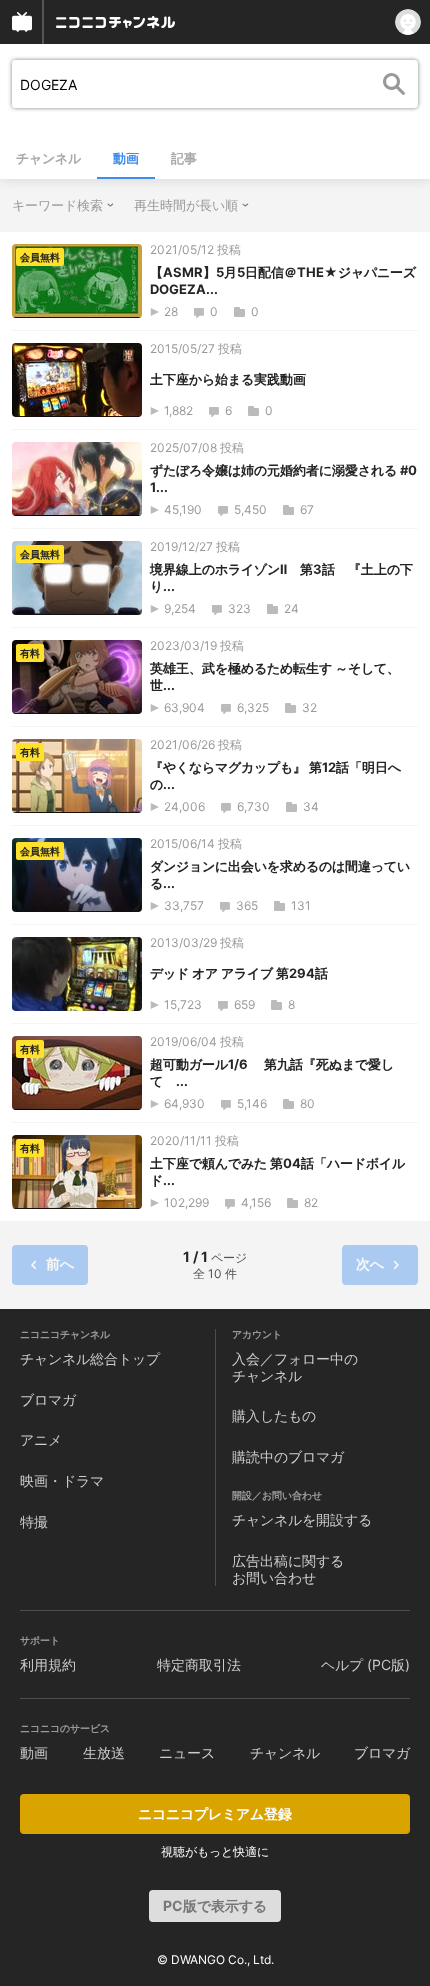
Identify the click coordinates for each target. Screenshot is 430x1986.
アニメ (41, 1439)
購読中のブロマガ (288, 1456)
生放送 (104, 1752)
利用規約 (48, 1664)
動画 (126, 158)
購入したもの (274, 1415)
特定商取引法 (199, 1664)
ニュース (187, 1752)
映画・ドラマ (62, 1480)
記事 (184, 158)
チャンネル (48, 158)
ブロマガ (48, 1399)
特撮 (34, 1521)
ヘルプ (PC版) (365, 1664)
